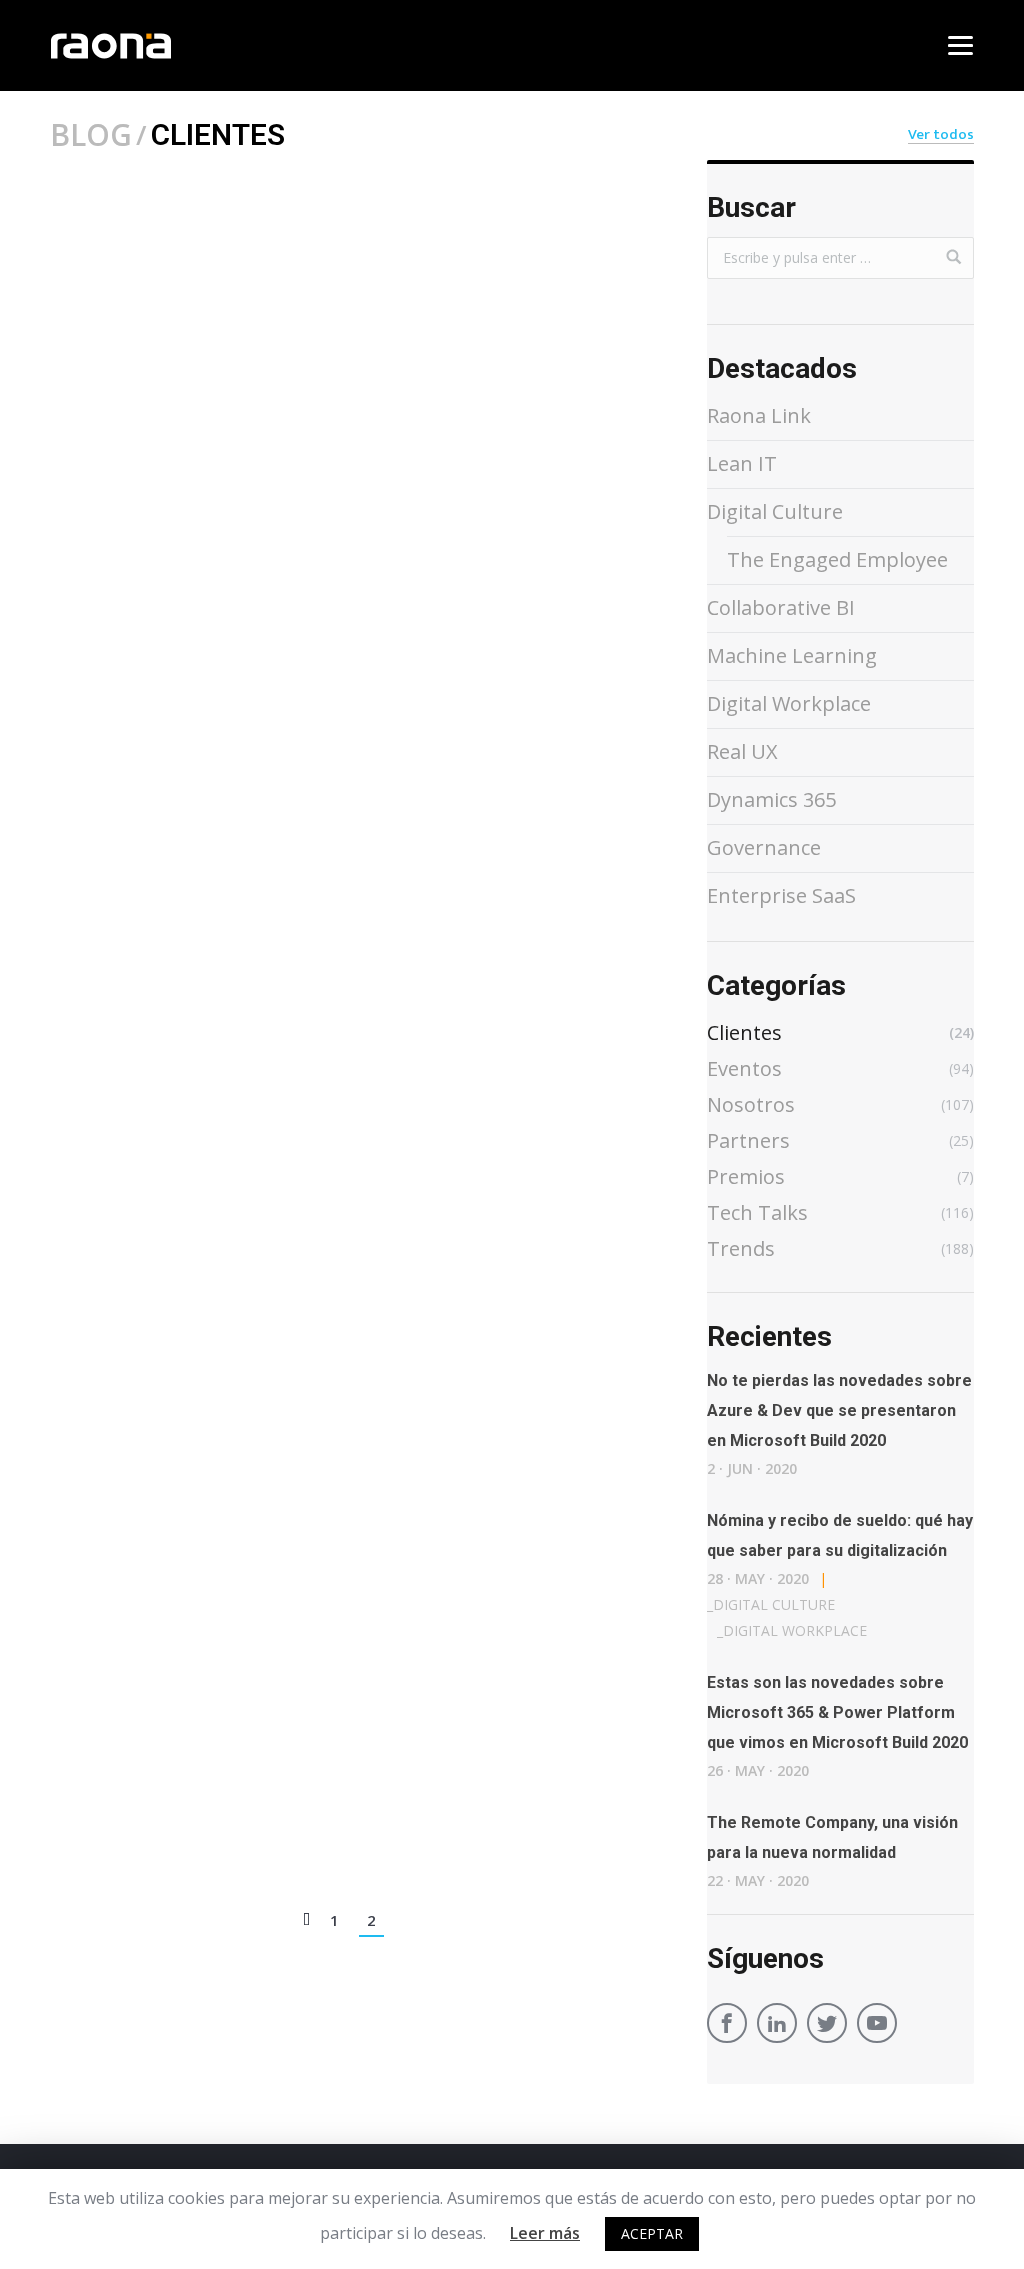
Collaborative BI (781, 607)
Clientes (195, 514)
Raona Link (759, 415)
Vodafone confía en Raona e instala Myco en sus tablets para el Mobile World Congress (349, 567)
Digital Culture (775, 511)
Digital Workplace (789, 703)
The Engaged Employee (837, 559)
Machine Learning (792, 655)
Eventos (272, 514)
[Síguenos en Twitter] (827, 2026)
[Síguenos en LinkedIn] (777, 2026)
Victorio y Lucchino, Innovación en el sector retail (314, 1000)
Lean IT (742, 463)
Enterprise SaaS (781, 895)
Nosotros (289, 1800)
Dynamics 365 (771, 799)
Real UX (742, 751)
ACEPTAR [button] (652, 2233)
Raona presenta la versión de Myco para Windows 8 (324, 1839)
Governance (764, 847)
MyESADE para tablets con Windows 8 (252, 1420)
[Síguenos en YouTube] (877, 2026)
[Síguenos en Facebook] (727, 2026)
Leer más (545, 2233)
